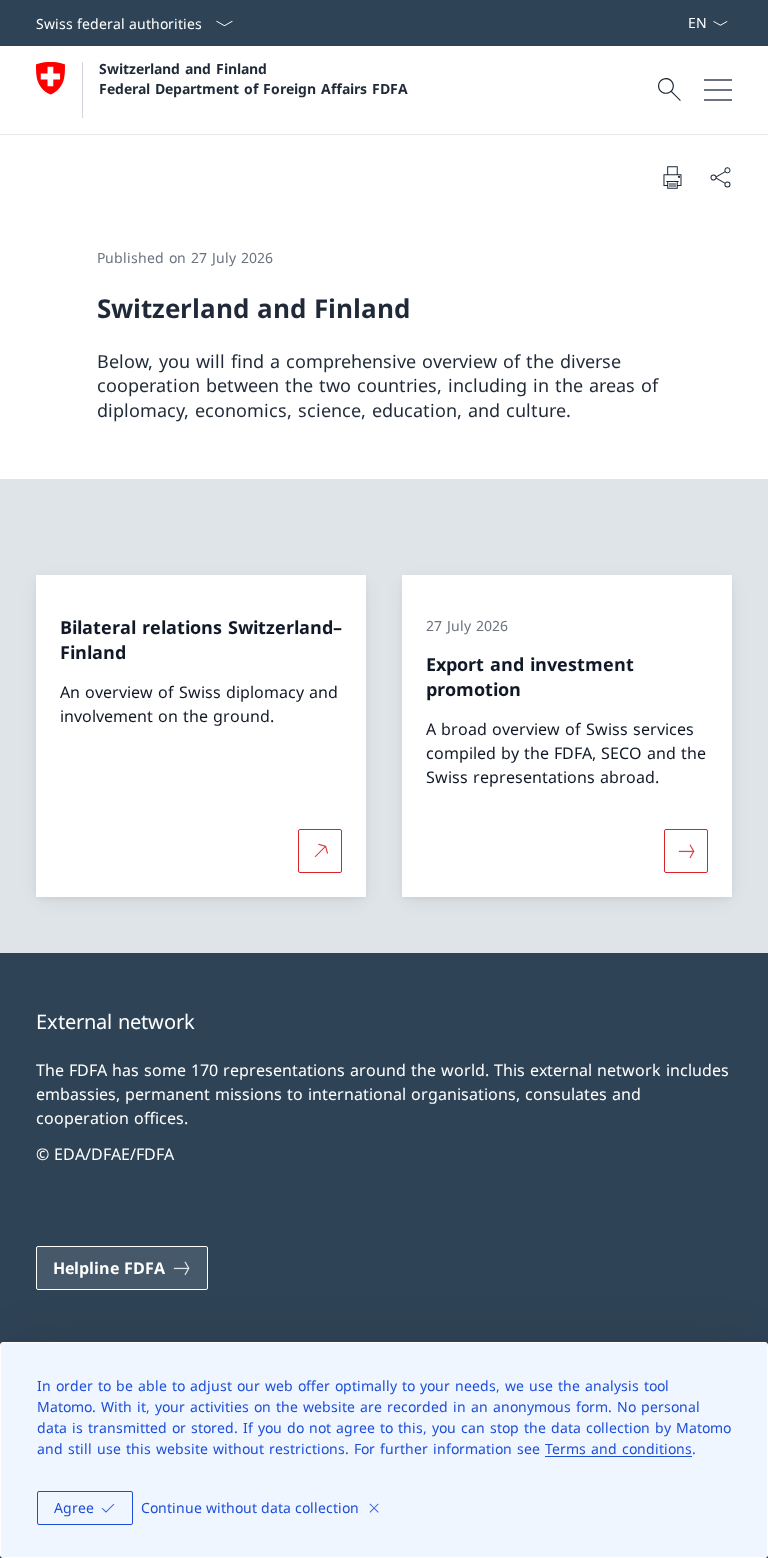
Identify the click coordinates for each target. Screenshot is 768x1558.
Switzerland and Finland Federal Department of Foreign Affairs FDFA (253, 78)
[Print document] (672, 177)
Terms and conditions (618, 1448)
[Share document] (720, 177)
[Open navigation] (718, 90)
